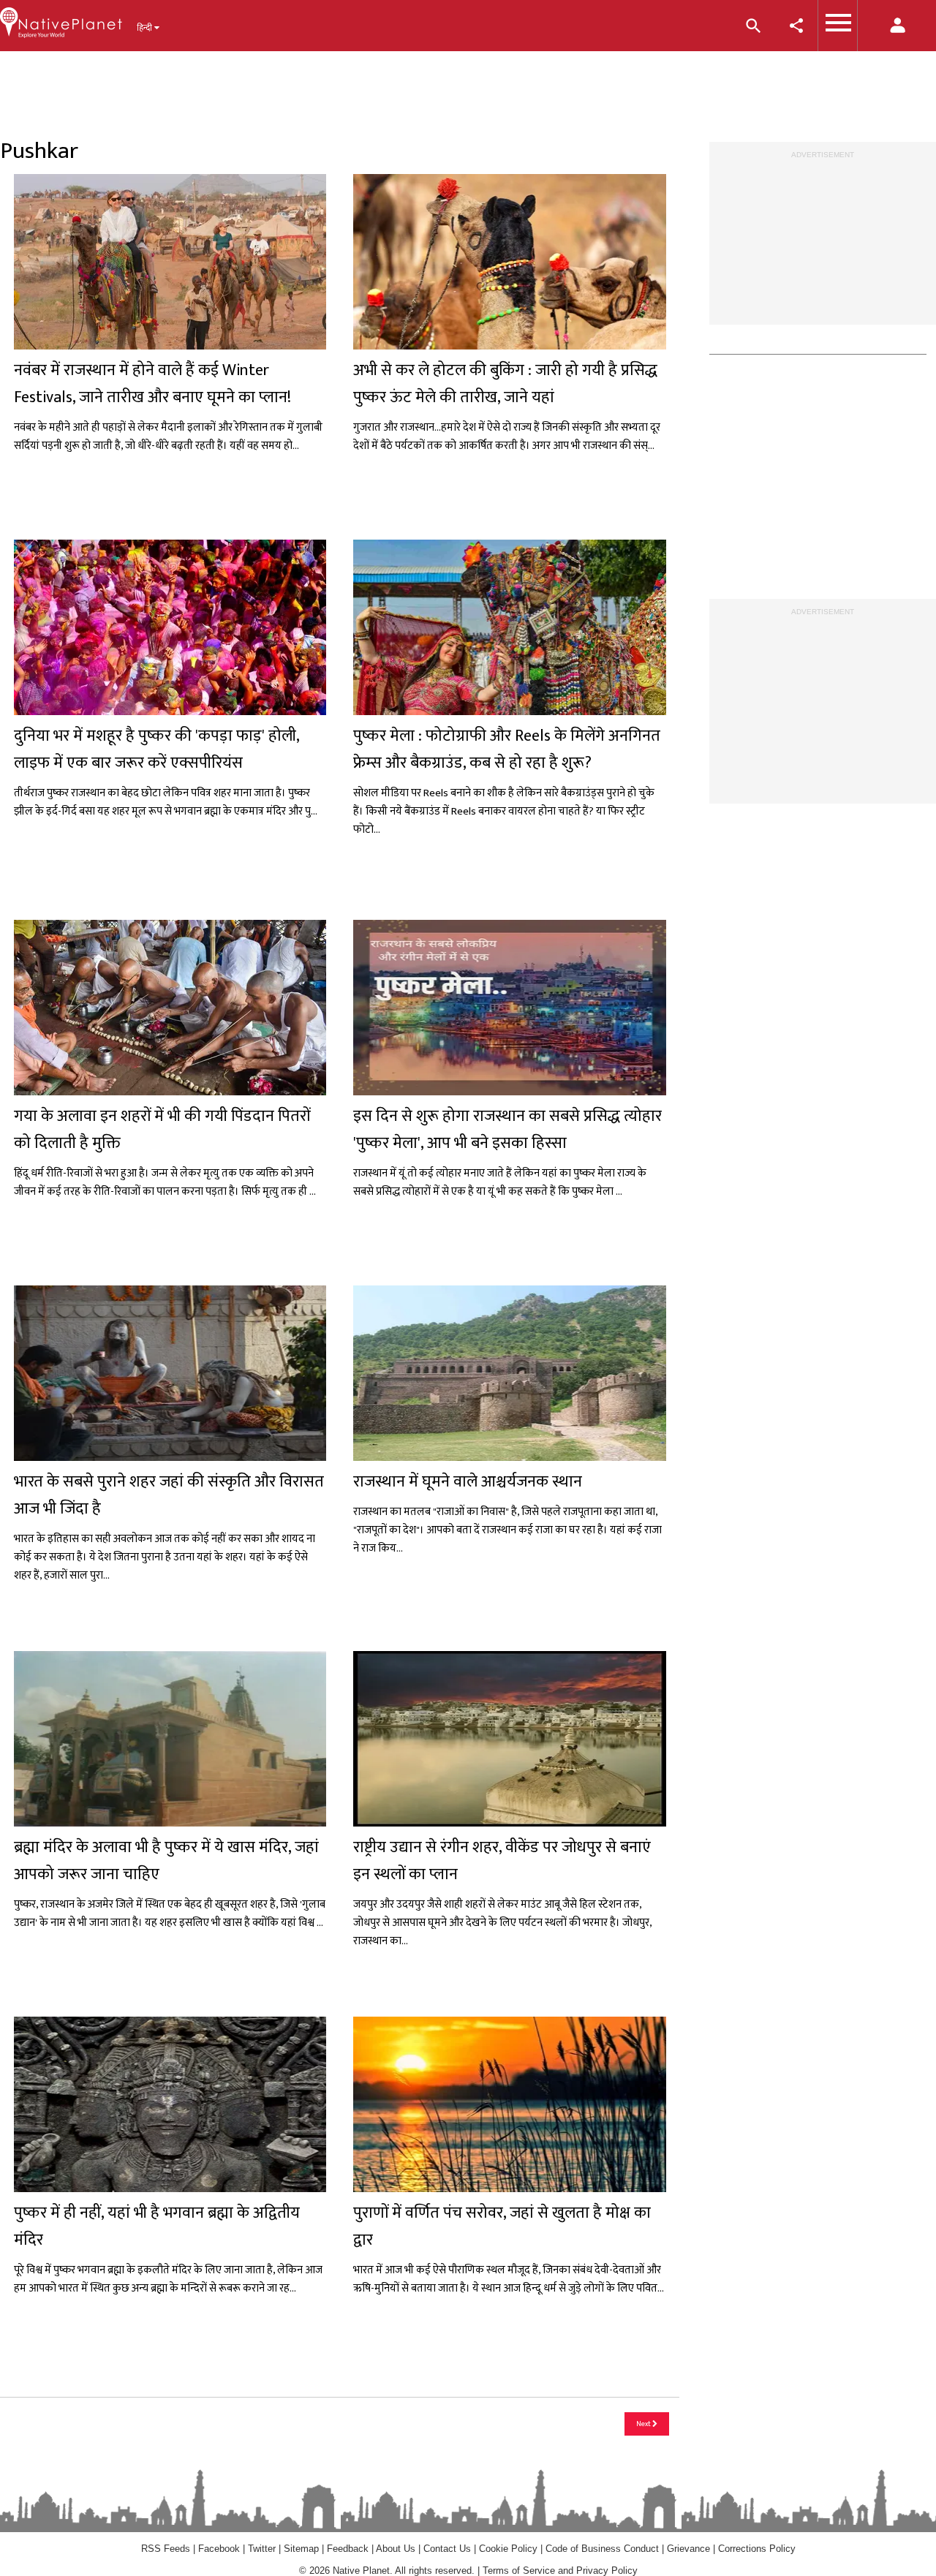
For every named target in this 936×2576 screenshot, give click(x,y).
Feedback (348, 2549)
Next (644, 2424)
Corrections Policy (757, 2549)
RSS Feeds (166, 2549)
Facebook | (223, 2549)
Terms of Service (519, 2571)
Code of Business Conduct (602, 2549)
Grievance (688, 2549)
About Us (396, 2549)
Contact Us (447, 2549)
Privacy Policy (607, 2571)
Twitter (262, 2549)
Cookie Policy (510, 2549)
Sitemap (301, 2549)
